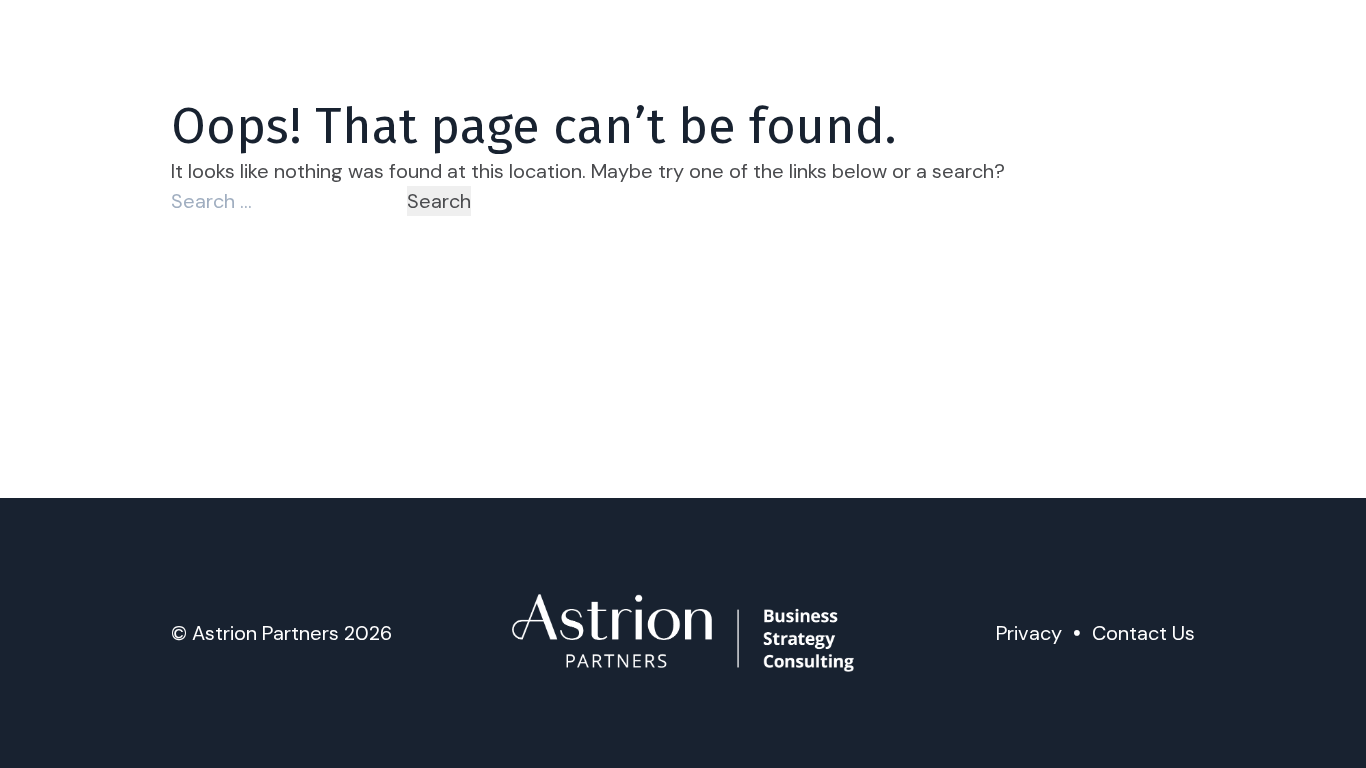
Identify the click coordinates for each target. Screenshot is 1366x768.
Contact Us (1143, 633)
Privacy (1029, 633)
